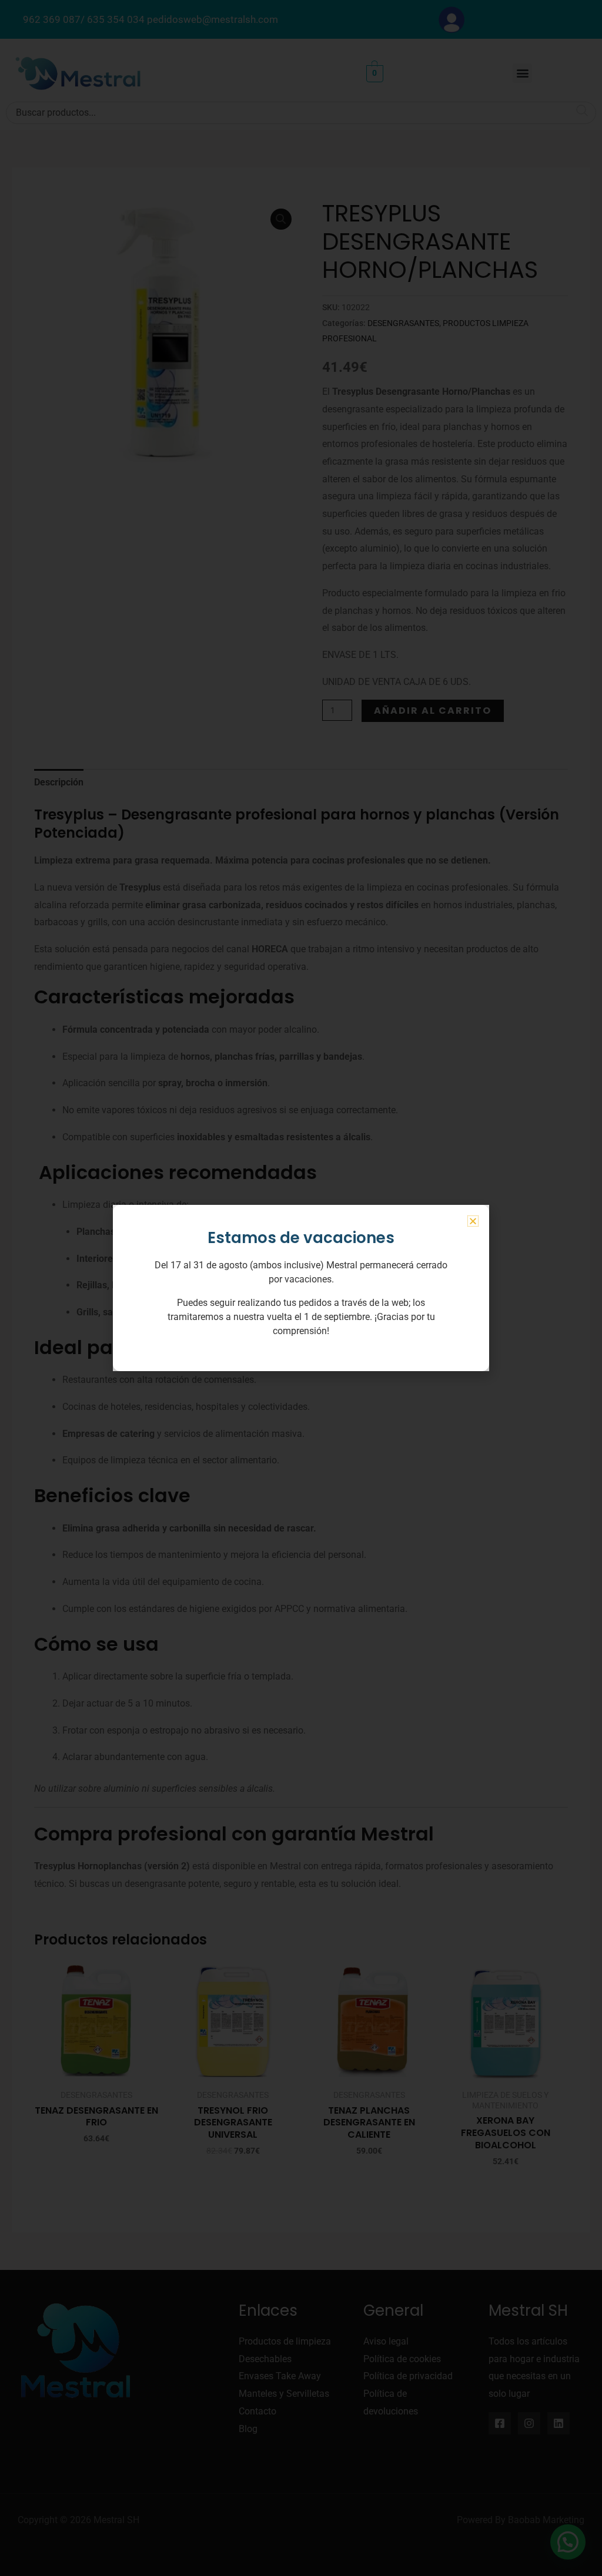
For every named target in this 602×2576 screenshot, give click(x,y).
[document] (301, 1288)
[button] (473, 1221)
